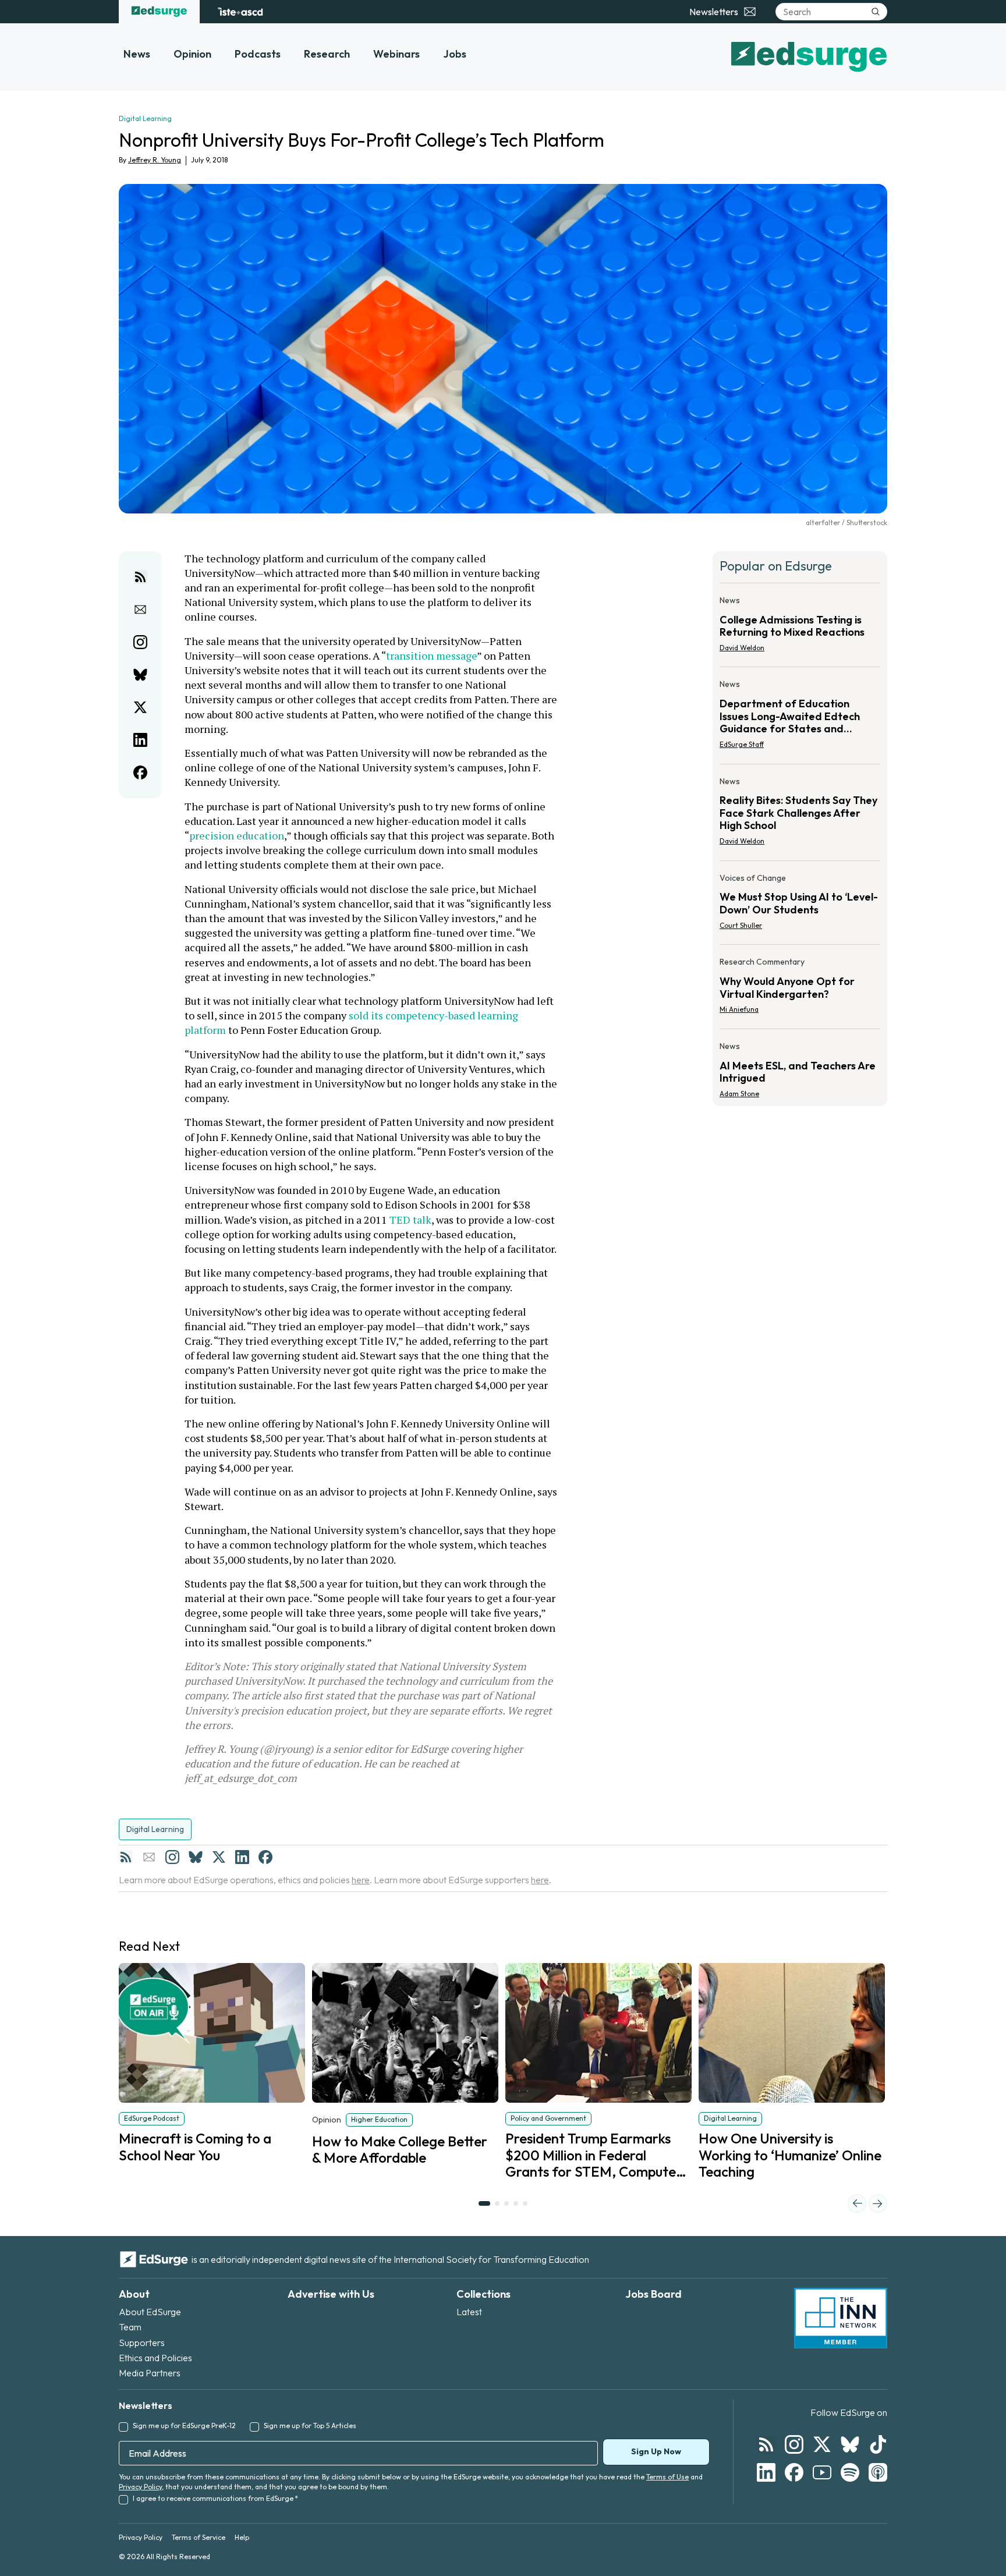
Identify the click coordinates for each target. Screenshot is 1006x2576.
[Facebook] (265, 1857)
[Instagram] (172, 1857)
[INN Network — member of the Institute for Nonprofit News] (841, 2318)
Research (327, 54)
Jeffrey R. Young (155, 160)
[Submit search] (876, 12)
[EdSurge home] (159, 12)
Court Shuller (741, 925)
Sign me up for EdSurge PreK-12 (184, 2426)
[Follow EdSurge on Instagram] (794, 2444)
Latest (469, 2312)
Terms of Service (199, 2537)
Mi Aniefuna (739, 1009)
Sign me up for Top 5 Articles (310, 2426)
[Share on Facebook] (140, 773)
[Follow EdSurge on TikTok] (878, 2444)
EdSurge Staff (742, 744)
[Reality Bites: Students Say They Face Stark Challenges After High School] (800, 815)
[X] (219, 1857)
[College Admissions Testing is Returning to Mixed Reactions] (800, 628)
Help (242, 2537)
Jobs (455, 54)
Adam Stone (739, 1094)
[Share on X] (140, 707)
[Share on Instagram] (140, 642)
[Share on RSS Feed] (140, 577)
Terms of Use (667, 2477)
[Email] (149, 1857)
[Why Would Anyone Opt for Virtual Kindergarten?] (800, 989)
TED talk (410, 1220)
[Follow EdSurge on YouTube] (822, 2472)
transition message (431, 655)
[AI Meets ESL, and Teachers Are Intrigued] (800, 1066)
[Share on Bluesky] (140, 675)
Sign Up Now (656, 2451)
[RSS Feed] (126, 1857)
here (361, 1880)
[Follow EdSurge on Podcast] (878, 2472)
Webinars (396, 54)
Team (130, 2327)
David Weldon (742, 648)
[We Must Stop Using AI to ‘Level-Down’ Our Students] (800, 905)
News (137, 54)
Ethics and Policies (155, 2358)
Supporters (142, 2343)
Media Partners (150, 2373)
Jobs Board (653, 2294)
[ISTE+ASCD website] (240, 12)
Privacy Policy (140, 2487)
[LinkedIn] (242, 1857)
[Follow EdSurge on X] (822, 2444)
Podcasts (258, 54)
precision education (237, 835)
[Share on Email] (140, 610)
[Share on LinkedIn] (140, 740)
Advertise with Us (331, 2294)
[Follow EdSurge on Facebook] (794, 2472)
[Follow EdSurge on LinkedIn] (766, 2472)
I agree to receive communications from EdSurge (215, 2498)
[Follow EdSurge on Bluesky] (850, 2444)
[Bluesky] (196, 1857)
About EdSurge (150, 2312)
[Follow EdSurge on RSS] (766, 2444)
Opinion (192, 54)
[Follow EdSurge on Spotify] (850, 2472)
